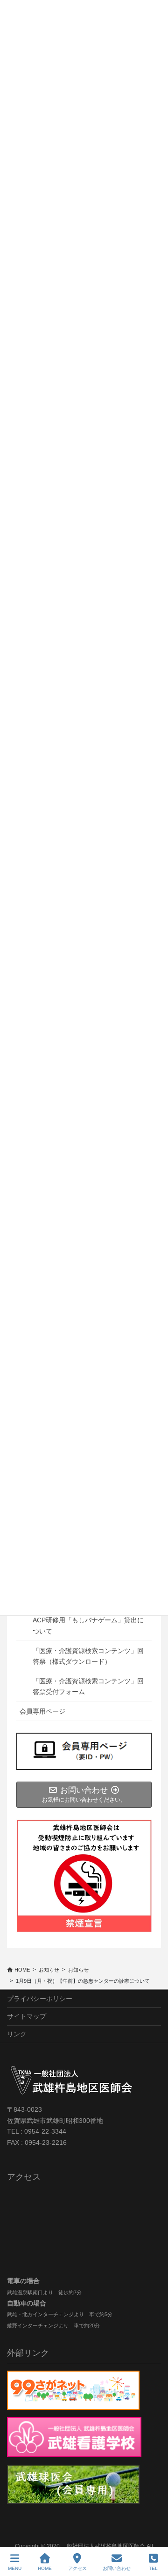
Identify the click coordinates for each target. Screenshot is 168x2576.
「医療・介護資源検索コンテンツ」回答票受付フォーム (88, 1686)
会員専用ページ (42, 1711)
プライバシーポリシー (40, 1999)
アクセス (77, 2568)
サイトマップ (27, 2016)
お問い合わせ (117, 2568)
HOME (45, 2568)
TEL (153, 2568)
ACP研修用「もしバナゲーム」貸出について (88, 1625)
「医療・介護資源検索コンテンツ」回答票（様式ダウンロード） (88, 1656)
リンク (17, 2034)
